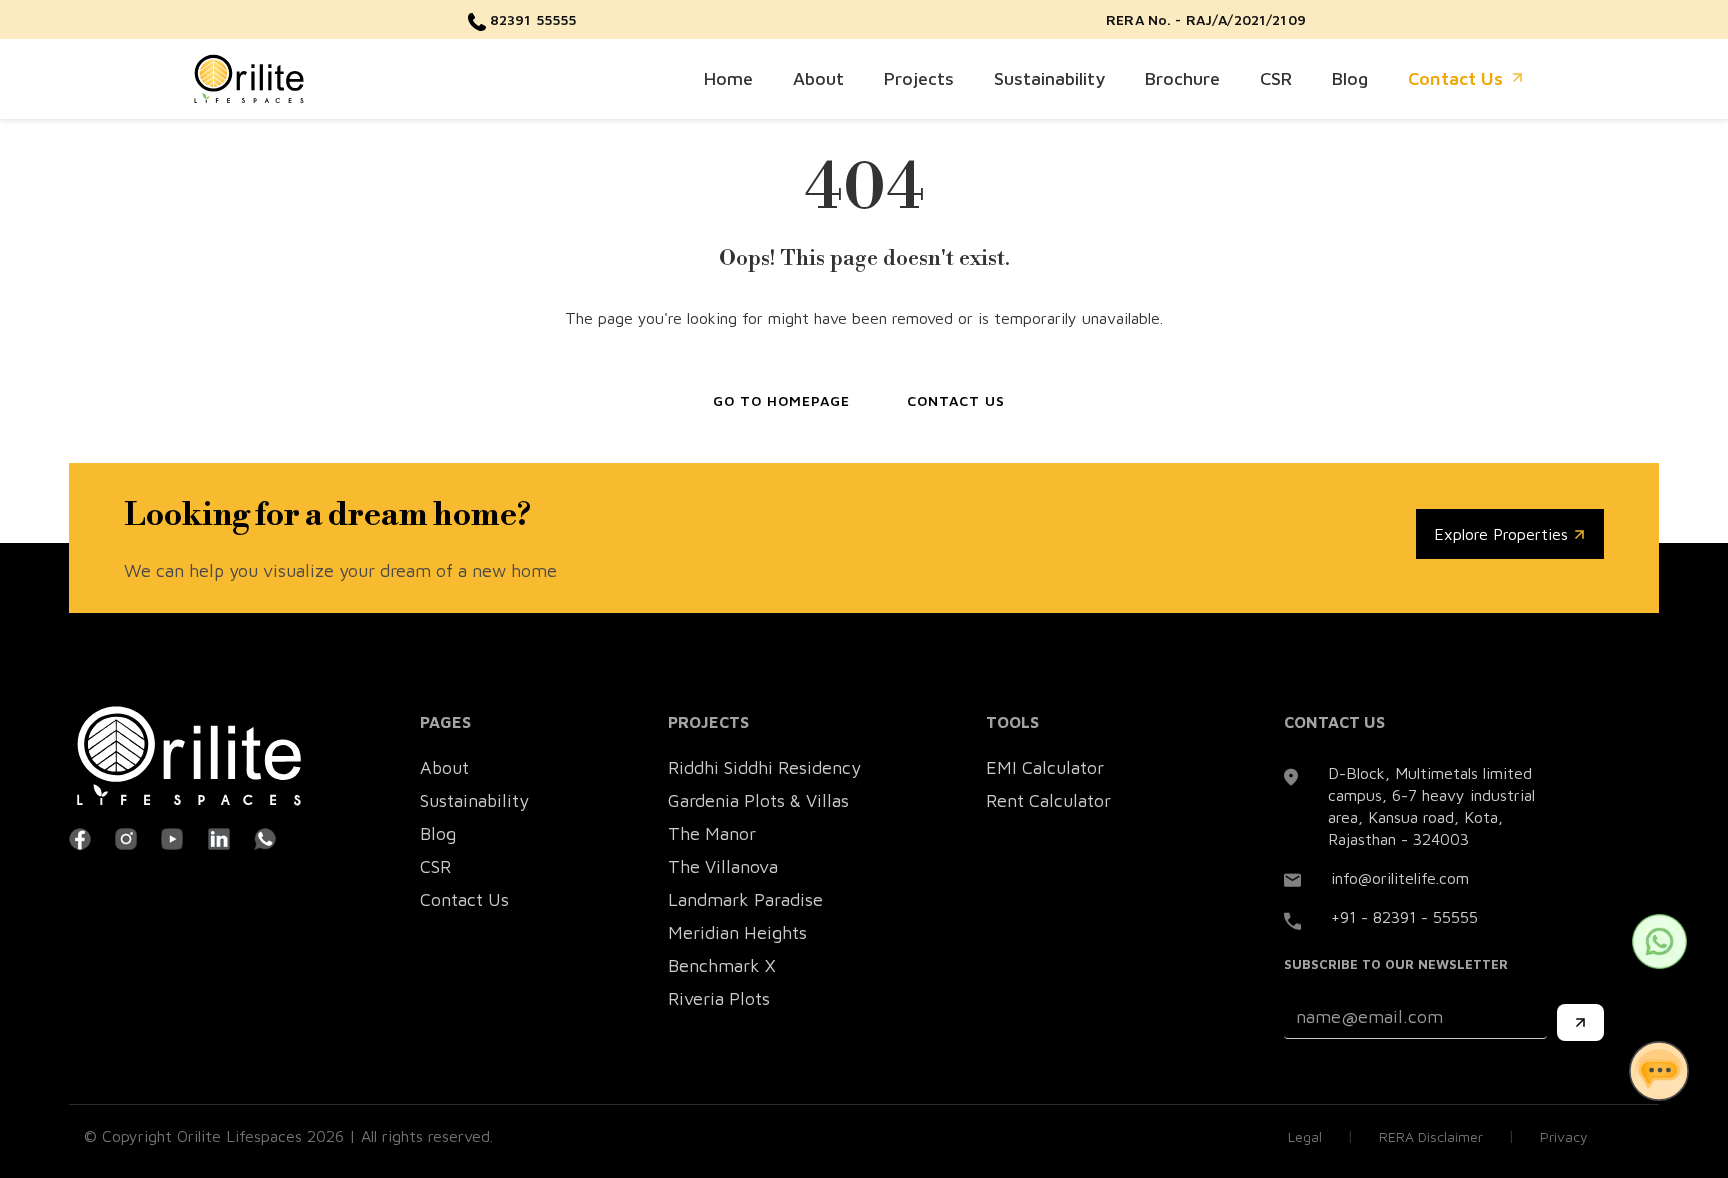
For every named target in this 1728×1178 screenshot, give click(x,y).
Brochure (1182, 78)
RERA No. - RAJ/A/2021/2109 (1206, 19)
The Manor (712, 833)
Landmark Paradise (745, 899)
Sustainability (1049, 78)
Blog (1350, 78)
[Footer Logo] (189, 756)
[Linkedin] (219, 837)
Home (728, 78)
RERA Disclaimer (1431, 1136)
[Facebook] (80, 837)
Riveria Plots (719, 998)
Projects (919, 78)
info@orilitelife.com (1400, 878)
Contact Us (1455, 78)
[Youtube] (172, 837)
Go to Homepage (781, 400)
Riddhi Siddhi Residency (764, 767)
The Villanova (723, 866)
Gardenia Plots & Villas (758, 800)
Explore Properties (1503, 534)
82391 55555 (531, 19)
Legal (1305, 1136)
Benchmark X (722, 965)
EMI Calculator (1045, 767)
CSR (1276, 78)
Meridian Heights (737, 932)
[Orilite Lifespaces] (249, 77)
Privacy (1564, 1136)
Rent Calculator (1048, 800)
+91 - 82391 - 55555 (1404, 917)
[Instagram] (126, 837)
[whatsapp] (265, 837)
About (818, 78)
